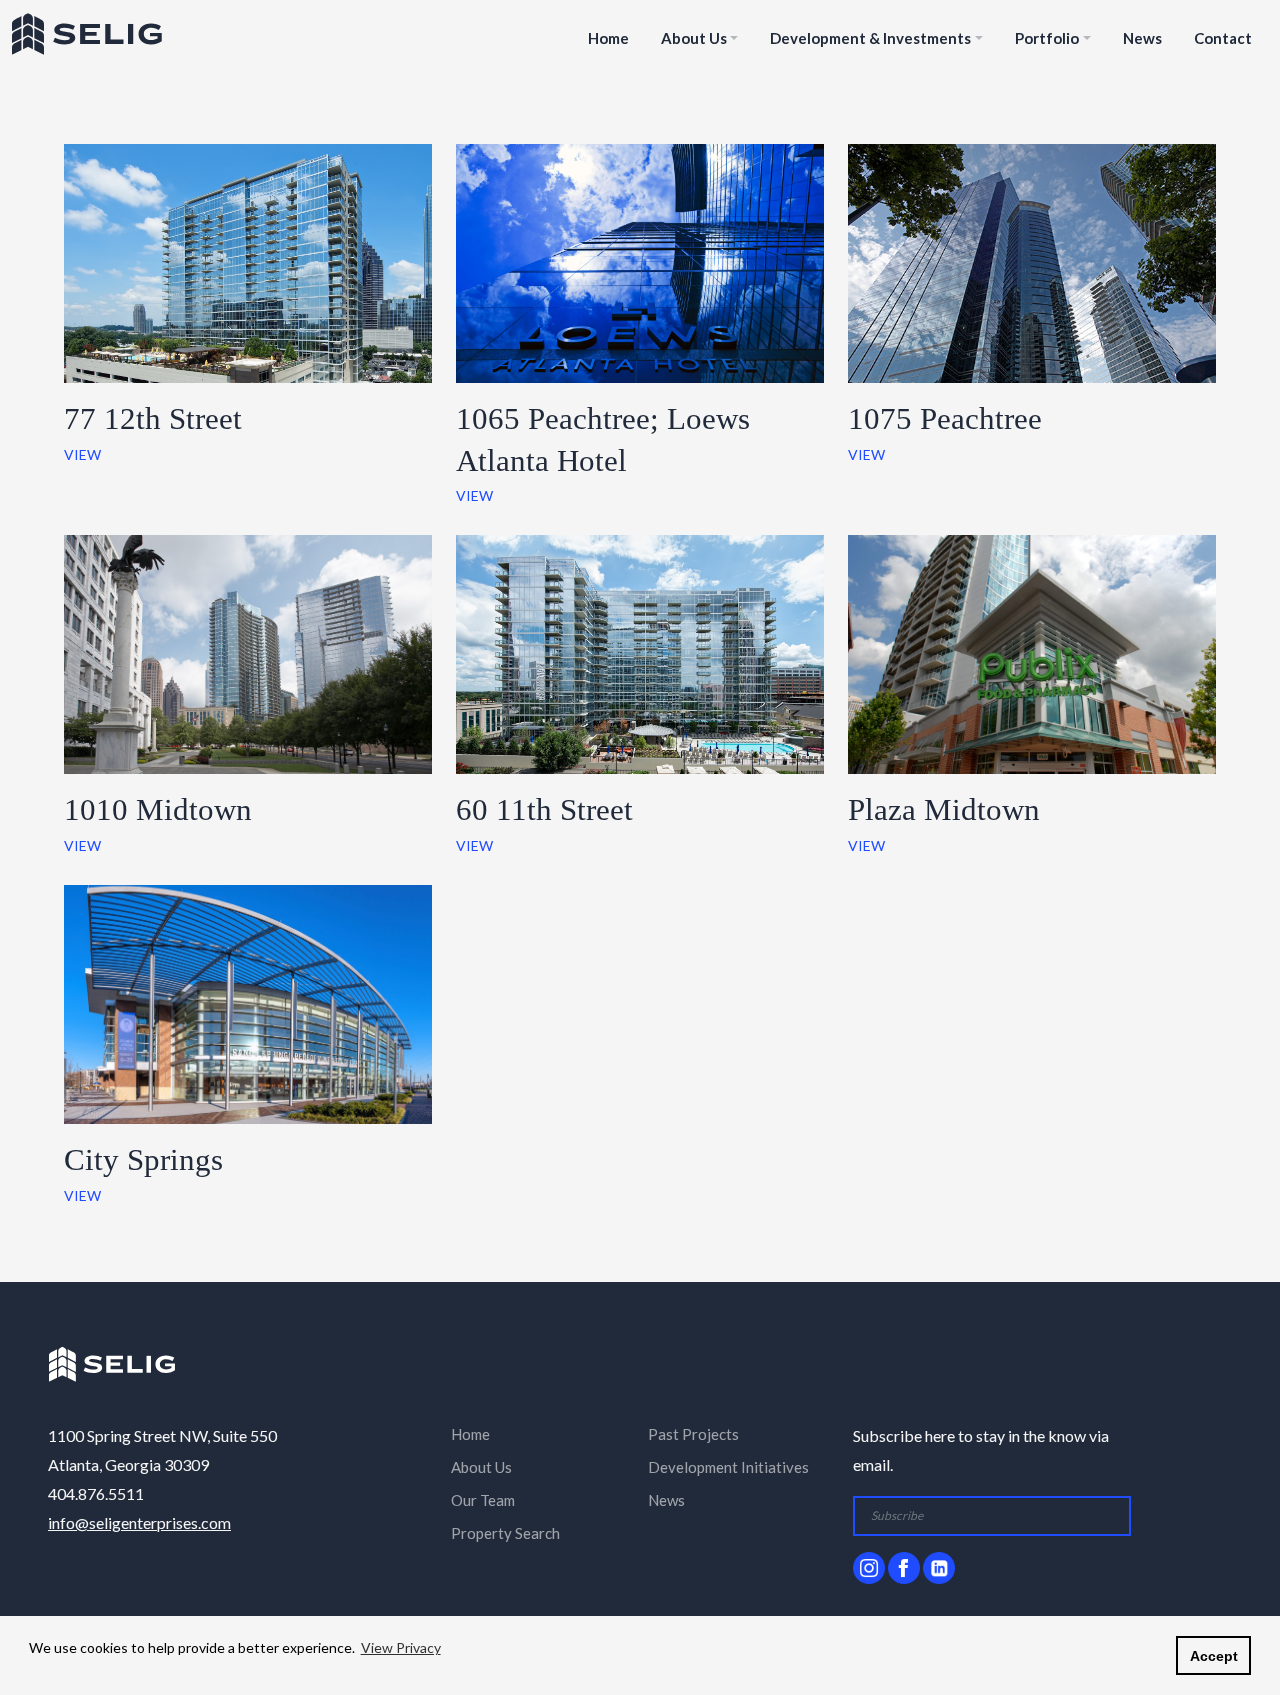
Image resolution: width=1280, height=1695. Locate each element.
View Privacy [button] (401, 1647)
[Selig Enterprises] (111, 1361)
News (1142, 38)
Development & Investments (870, 38)
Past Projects (693, 1434)
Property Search (505, 1533)
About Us (694, 38)
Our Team (483, 1500)
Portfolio (1047, 38)
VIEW (82, 454)
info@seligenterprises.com (139, 1522)
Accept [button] (1214, 1656)
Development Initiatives (728, 1467)
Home (608, 38)
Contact (1223, 38)
